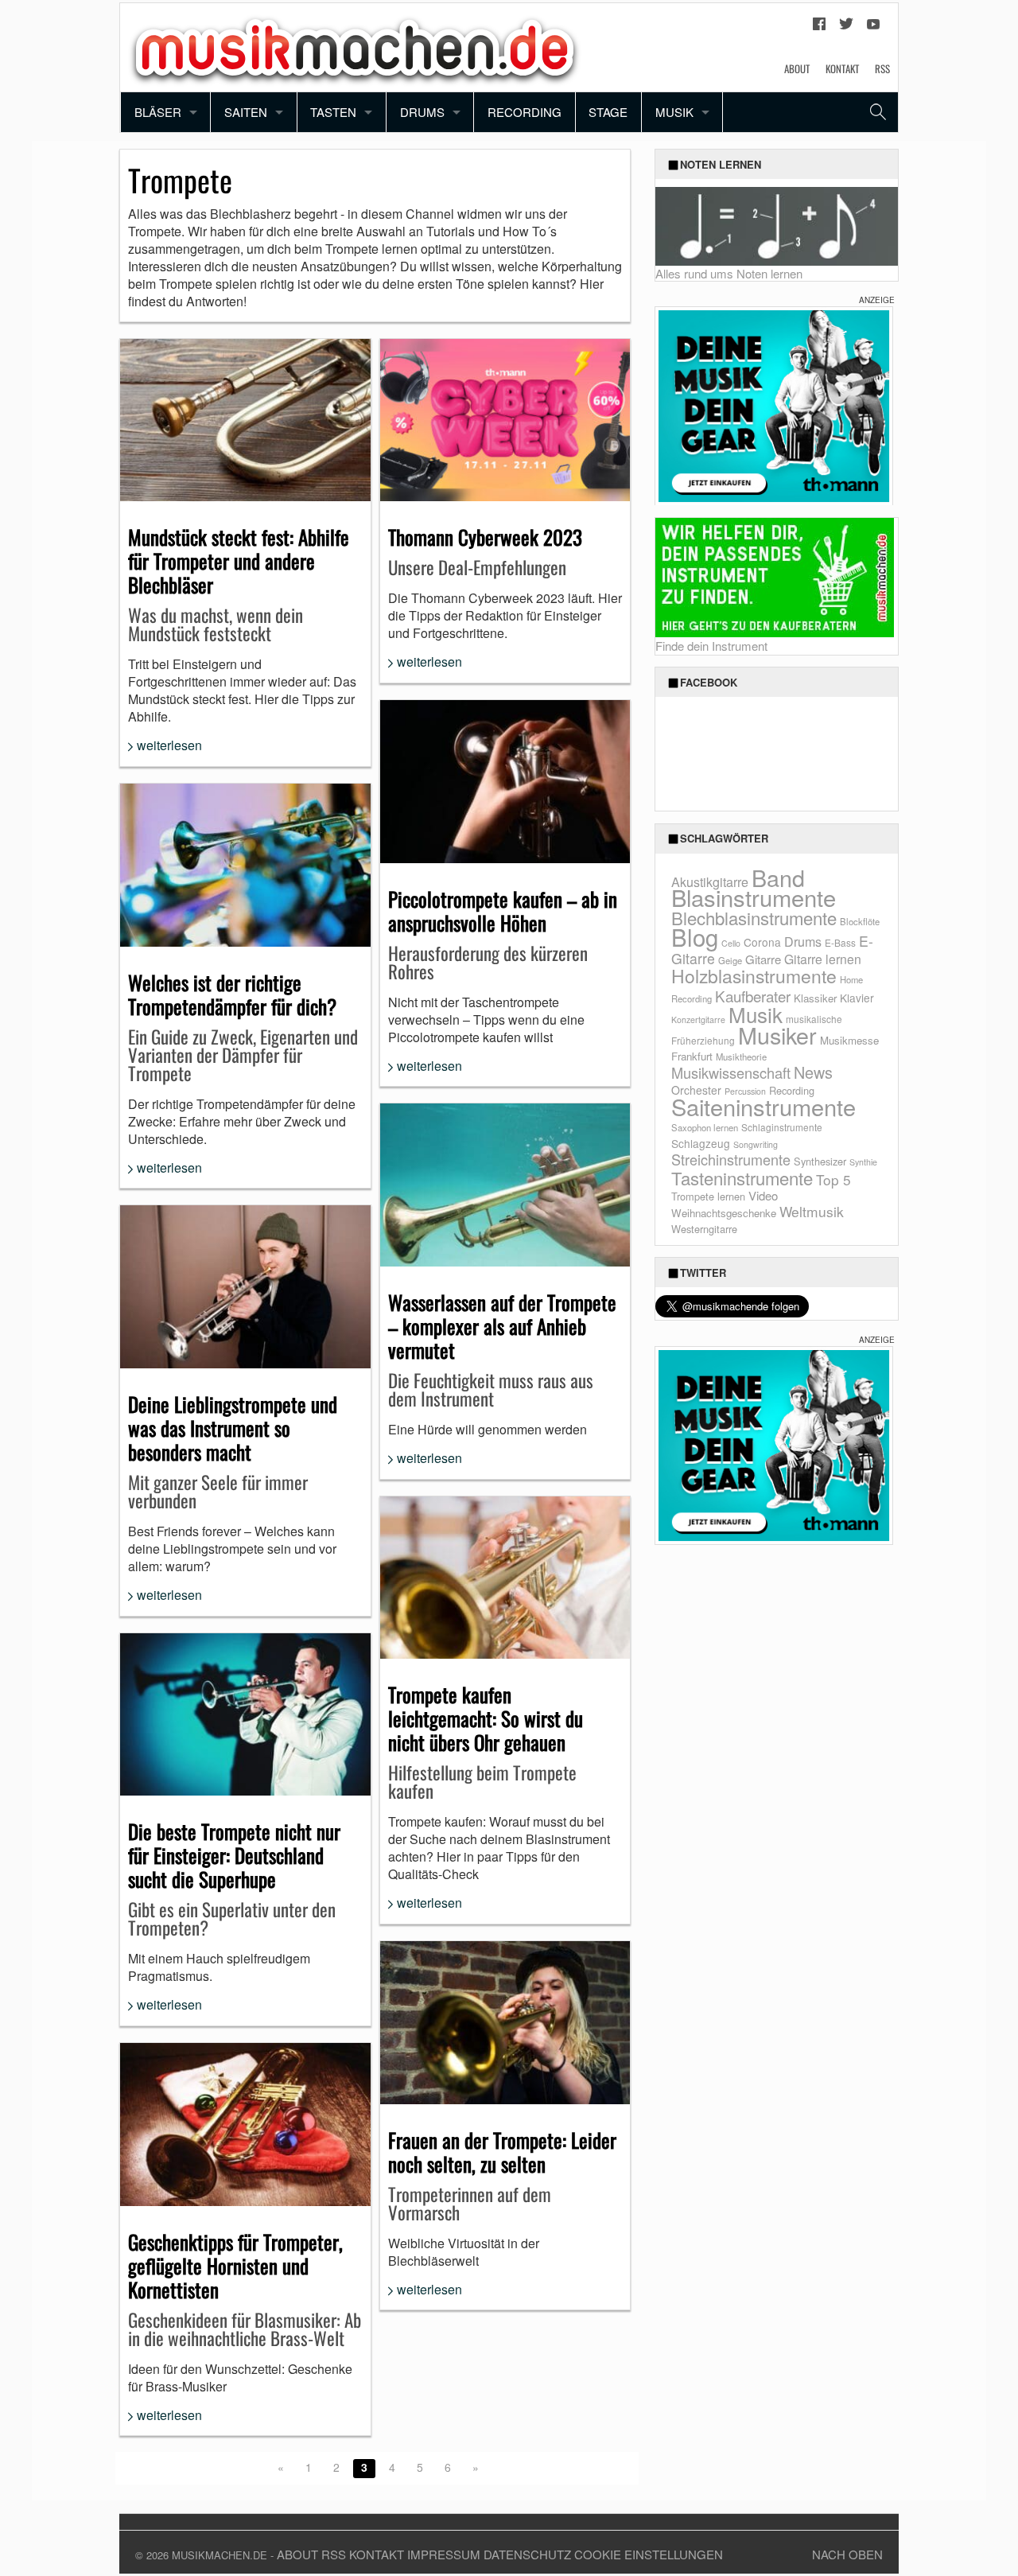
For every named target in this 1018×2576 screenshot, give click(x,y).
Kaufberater (753, 996)
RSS (882, 68)
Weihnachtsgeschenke (724, 1213)
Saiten (246, 112)
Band (778, 877)
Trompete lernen (708, 1196)
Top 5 (833, 1179)
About (797, 68)
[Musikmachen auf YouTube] (873, 28)
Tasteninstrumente (742, 1178)
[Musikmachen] (355, 46)
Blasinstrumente (754, 897)
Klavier (857, 998)
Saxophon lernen (705, 1127)
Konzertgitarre (698, 1020)
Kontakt (842, 68)
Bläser (158, 112)
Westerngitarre (704, 1229)
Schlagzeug (701, 1143)
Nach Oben (847, 2554)
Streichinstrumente (731, 1159)
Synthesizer (820, 1161)
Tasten (333, 112)
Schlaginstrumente (782, 1127)
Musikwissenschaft (731, 1072)
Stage (608, 112)
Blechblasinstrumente (754, 918)
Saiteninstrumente (763, 1106)
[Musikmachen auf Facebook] (819, 28)
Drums (422, 112)
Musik (674, 112)
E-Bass (840, 942)
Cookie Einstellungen (649, 2554)
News (813, 1072)
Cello (731, 943)
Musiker (777, 1035)
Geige (730, 960)
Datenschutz (527, 2554)
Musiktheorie (741, 1056)
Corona (762, 942)
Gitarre (763, 959)
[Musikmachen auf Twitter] (846, 28)
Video (763, 1195)
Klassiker (815, 998)
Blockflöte (860, 921)
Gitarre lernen (823, 959)
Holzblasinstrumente (754, 976)
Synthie (863, 1162)
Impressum (444, 2554)
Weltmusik (812, 1211)
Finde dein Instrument (711, 646)
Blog (695, 936)
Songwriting (756, 1144)
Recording (525, 112)
